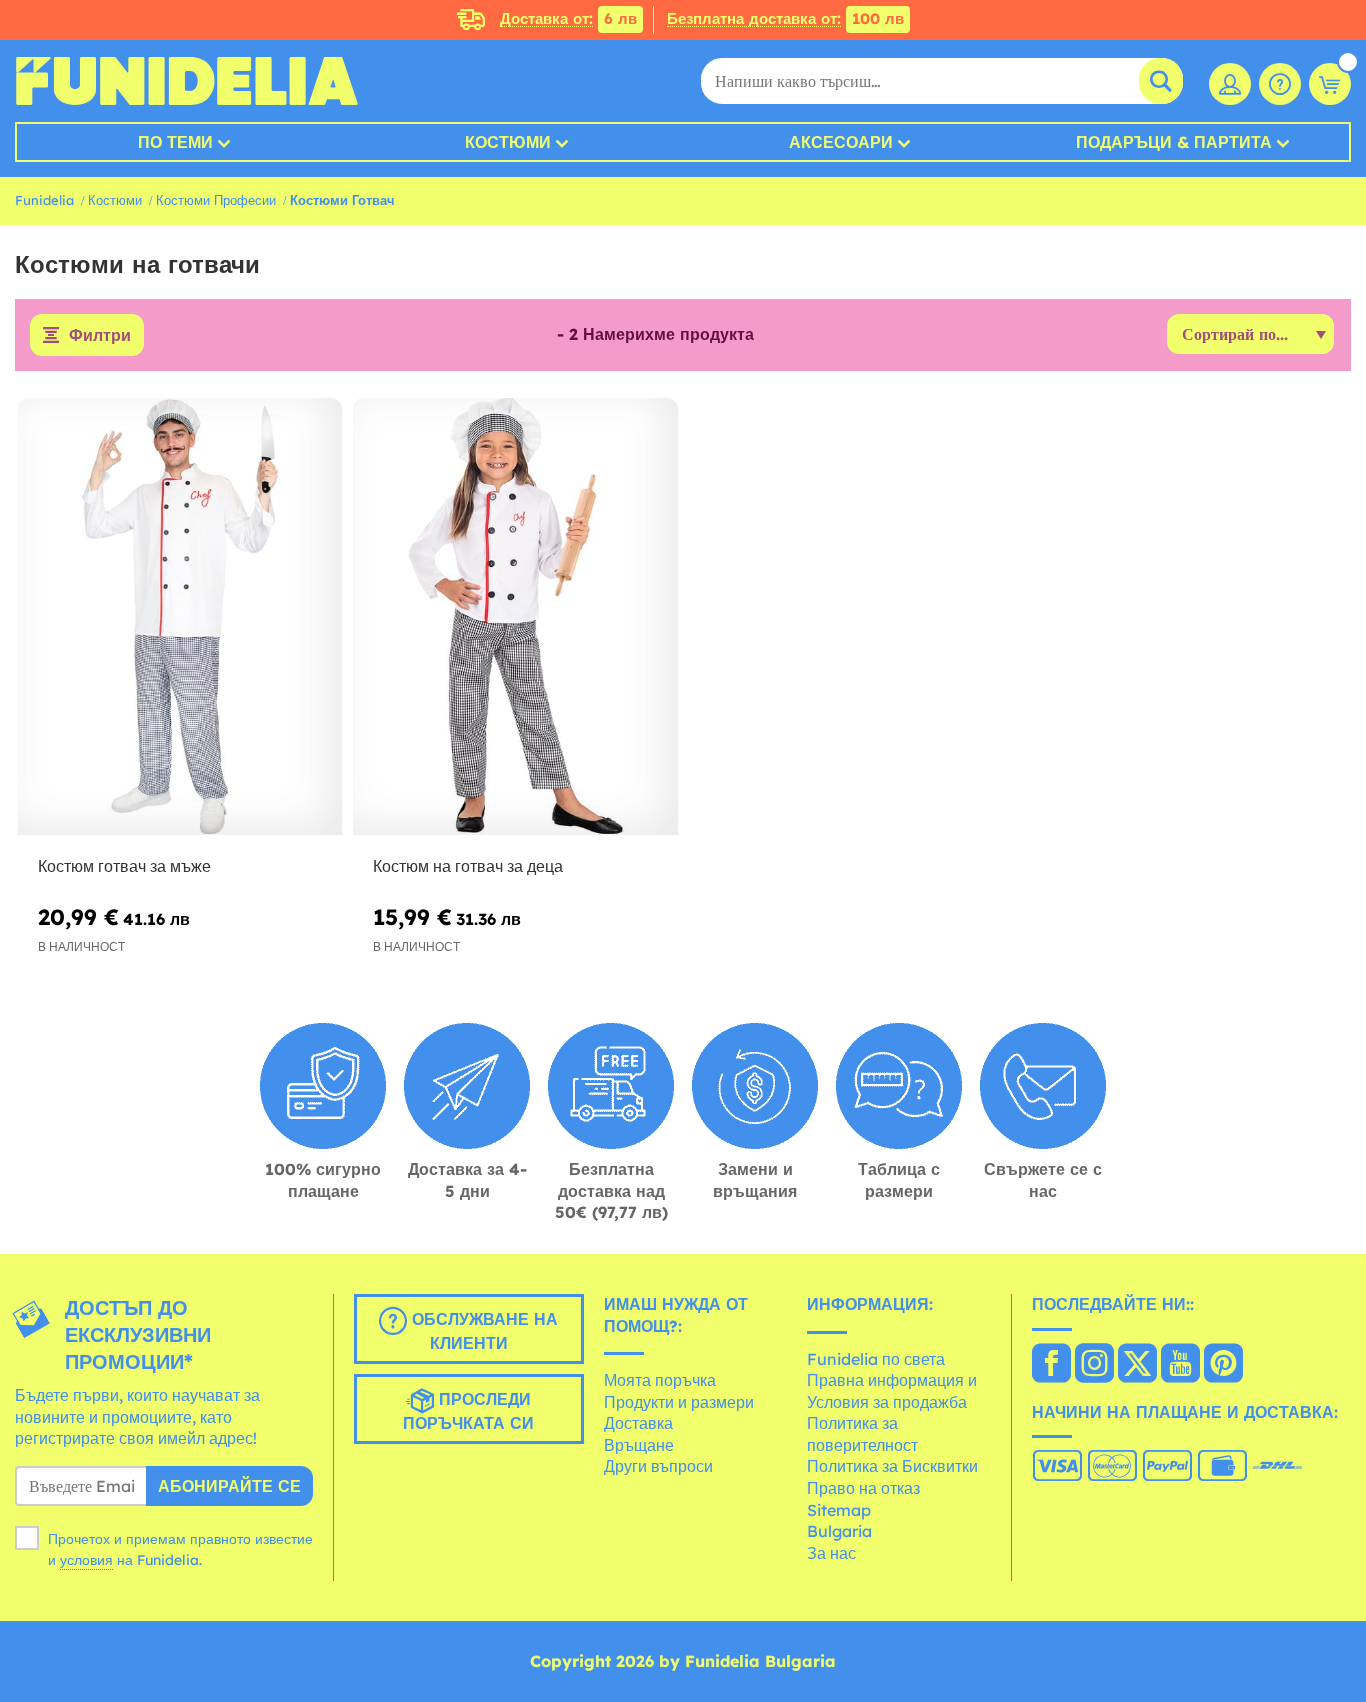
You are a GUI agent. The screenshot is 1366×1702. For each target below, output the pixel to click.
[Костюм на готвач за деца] (515, 617)
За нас (831, 1553)
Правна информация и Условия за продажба (892, 1391)
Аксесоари (841, 142)
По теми (175, 142)
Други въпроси (658, 1466)
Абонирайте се (229, 1486)
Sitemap (839, 1510)
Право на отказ (863, 1488)
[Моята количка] (1330, 84)
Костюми (508, 142)
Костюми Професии (216, 200)
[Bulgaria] (1051, 1365)
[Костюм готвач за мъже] (180, 617)
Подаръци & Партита (1174, 142)
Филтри (100, 335)
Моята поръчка (660, 1380)
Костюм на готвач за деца (468, 866)
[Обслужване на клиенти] (1280, 84)
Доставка (638, 1423)
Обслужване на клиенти (482, 1331)
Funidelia (44, 200)
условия (86, 1560)
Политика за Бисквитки (892, 1466)
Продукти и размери (679, 1402)
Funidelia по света (876, 1359)
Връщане (639, 1445)
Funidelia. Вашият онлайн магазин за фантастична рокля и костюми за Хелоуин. (186, 81)
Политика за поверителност (862, 1434)
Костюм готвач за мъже (124, 866)
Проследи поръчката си (468, 1411)
